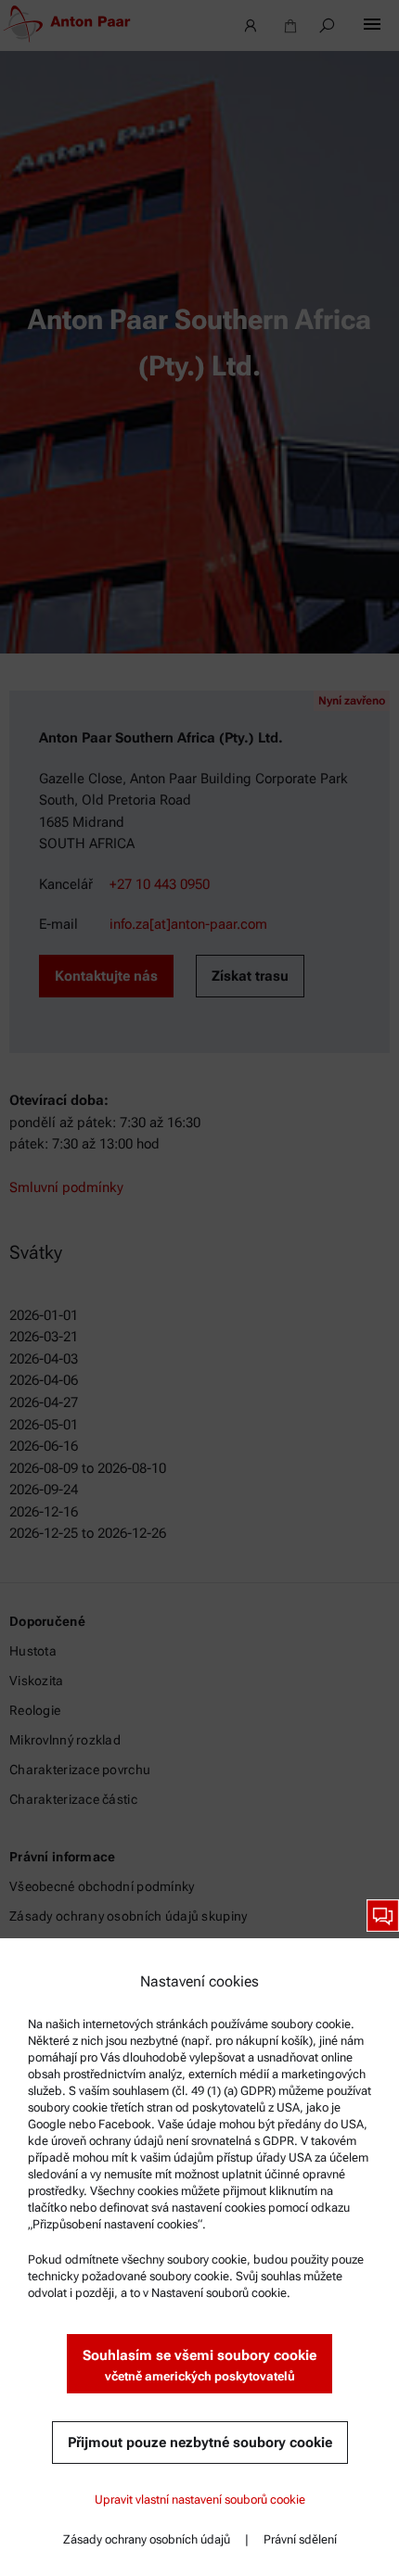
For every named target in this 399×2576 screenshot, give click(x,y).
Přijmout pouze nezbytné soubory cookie (200, 2443)
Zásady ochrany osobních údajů (147, 2539)
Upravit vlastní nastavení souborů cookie (200, 2500)
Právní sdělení (300, 2539)
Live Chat (383, 1916)
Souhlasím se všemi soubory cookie (199, 2365)
